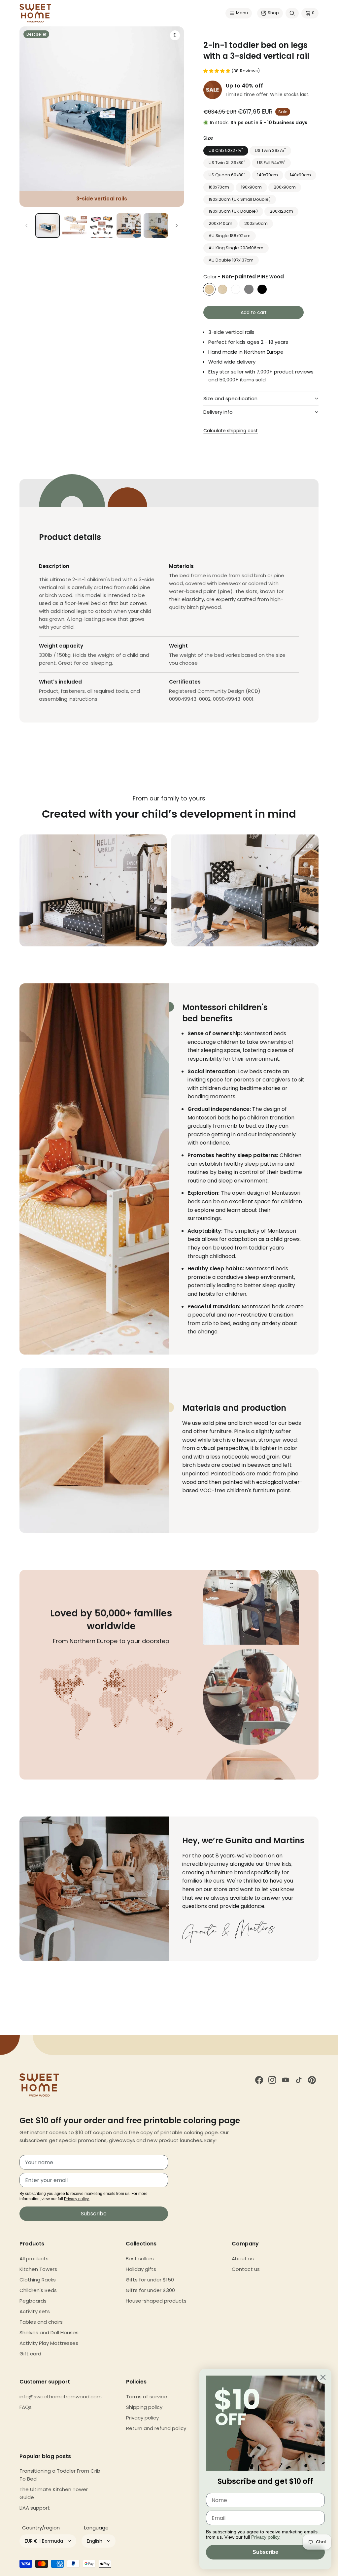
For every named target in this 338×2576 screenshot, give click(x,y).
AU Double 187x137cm (231, 260)
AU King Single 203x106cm (236, 248)
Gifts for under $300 (150, 2290)
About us (243, 2258)
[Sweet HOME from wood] (35, 13)
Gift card (30, 2354)
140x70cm (268, 175)
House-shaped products (156, 2301)
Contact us (246, 2269)
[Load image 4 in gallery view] (129, 226)
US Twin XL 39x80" (227, 163)
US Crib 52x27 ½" (226, 150)
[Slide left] (27, 226)
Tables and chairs (41, 2322)
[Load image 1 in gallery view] (48, 226)
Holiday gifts (141, 2269)
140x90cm (300, 175)
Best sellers (140, 2258)
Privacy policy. (77, 2199)
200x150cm (256, 223)
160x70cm (219, 187)
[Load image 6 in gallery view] (156, 226)
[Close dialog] (323, 2377)
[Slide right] (177, 226)
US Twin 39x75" (270, 150)
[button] (239, 13)
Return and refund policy (156, 2428)
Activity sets (35, 2311)
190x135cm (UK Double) (233, 211)
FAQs (26, 2407)
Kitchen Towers (38, 2269)
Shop (273, 13)
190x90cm (251, 187)
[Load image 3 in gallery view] (102, 226)
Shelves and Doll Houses (49, 2332)
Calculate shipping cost (231, 431)
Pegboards (33, 2301)
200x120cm (281, 211)
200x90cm (285, 187)
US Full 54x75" (271, 163)
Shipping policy (144, 2407)
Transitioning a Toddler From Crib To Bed (60, 2475)
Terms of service (147, 2397)
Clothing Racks (38, 2280)
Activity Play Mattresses (49, 2343)
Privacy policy (142, 2418)
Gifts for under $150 (150, 2280)
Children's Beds (38, 2290)
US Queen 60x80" (227, 175)
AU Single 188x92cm (230, 236)
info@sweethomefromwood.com (61, 2397)
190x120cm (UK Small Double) (240, 199)
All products (34, 2258)
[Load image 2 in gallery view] (75, 226)
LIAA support (35, 2508)
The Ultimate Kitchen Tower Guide (54, 2493)
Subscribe (94, 2214)
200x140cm (220, 223)
